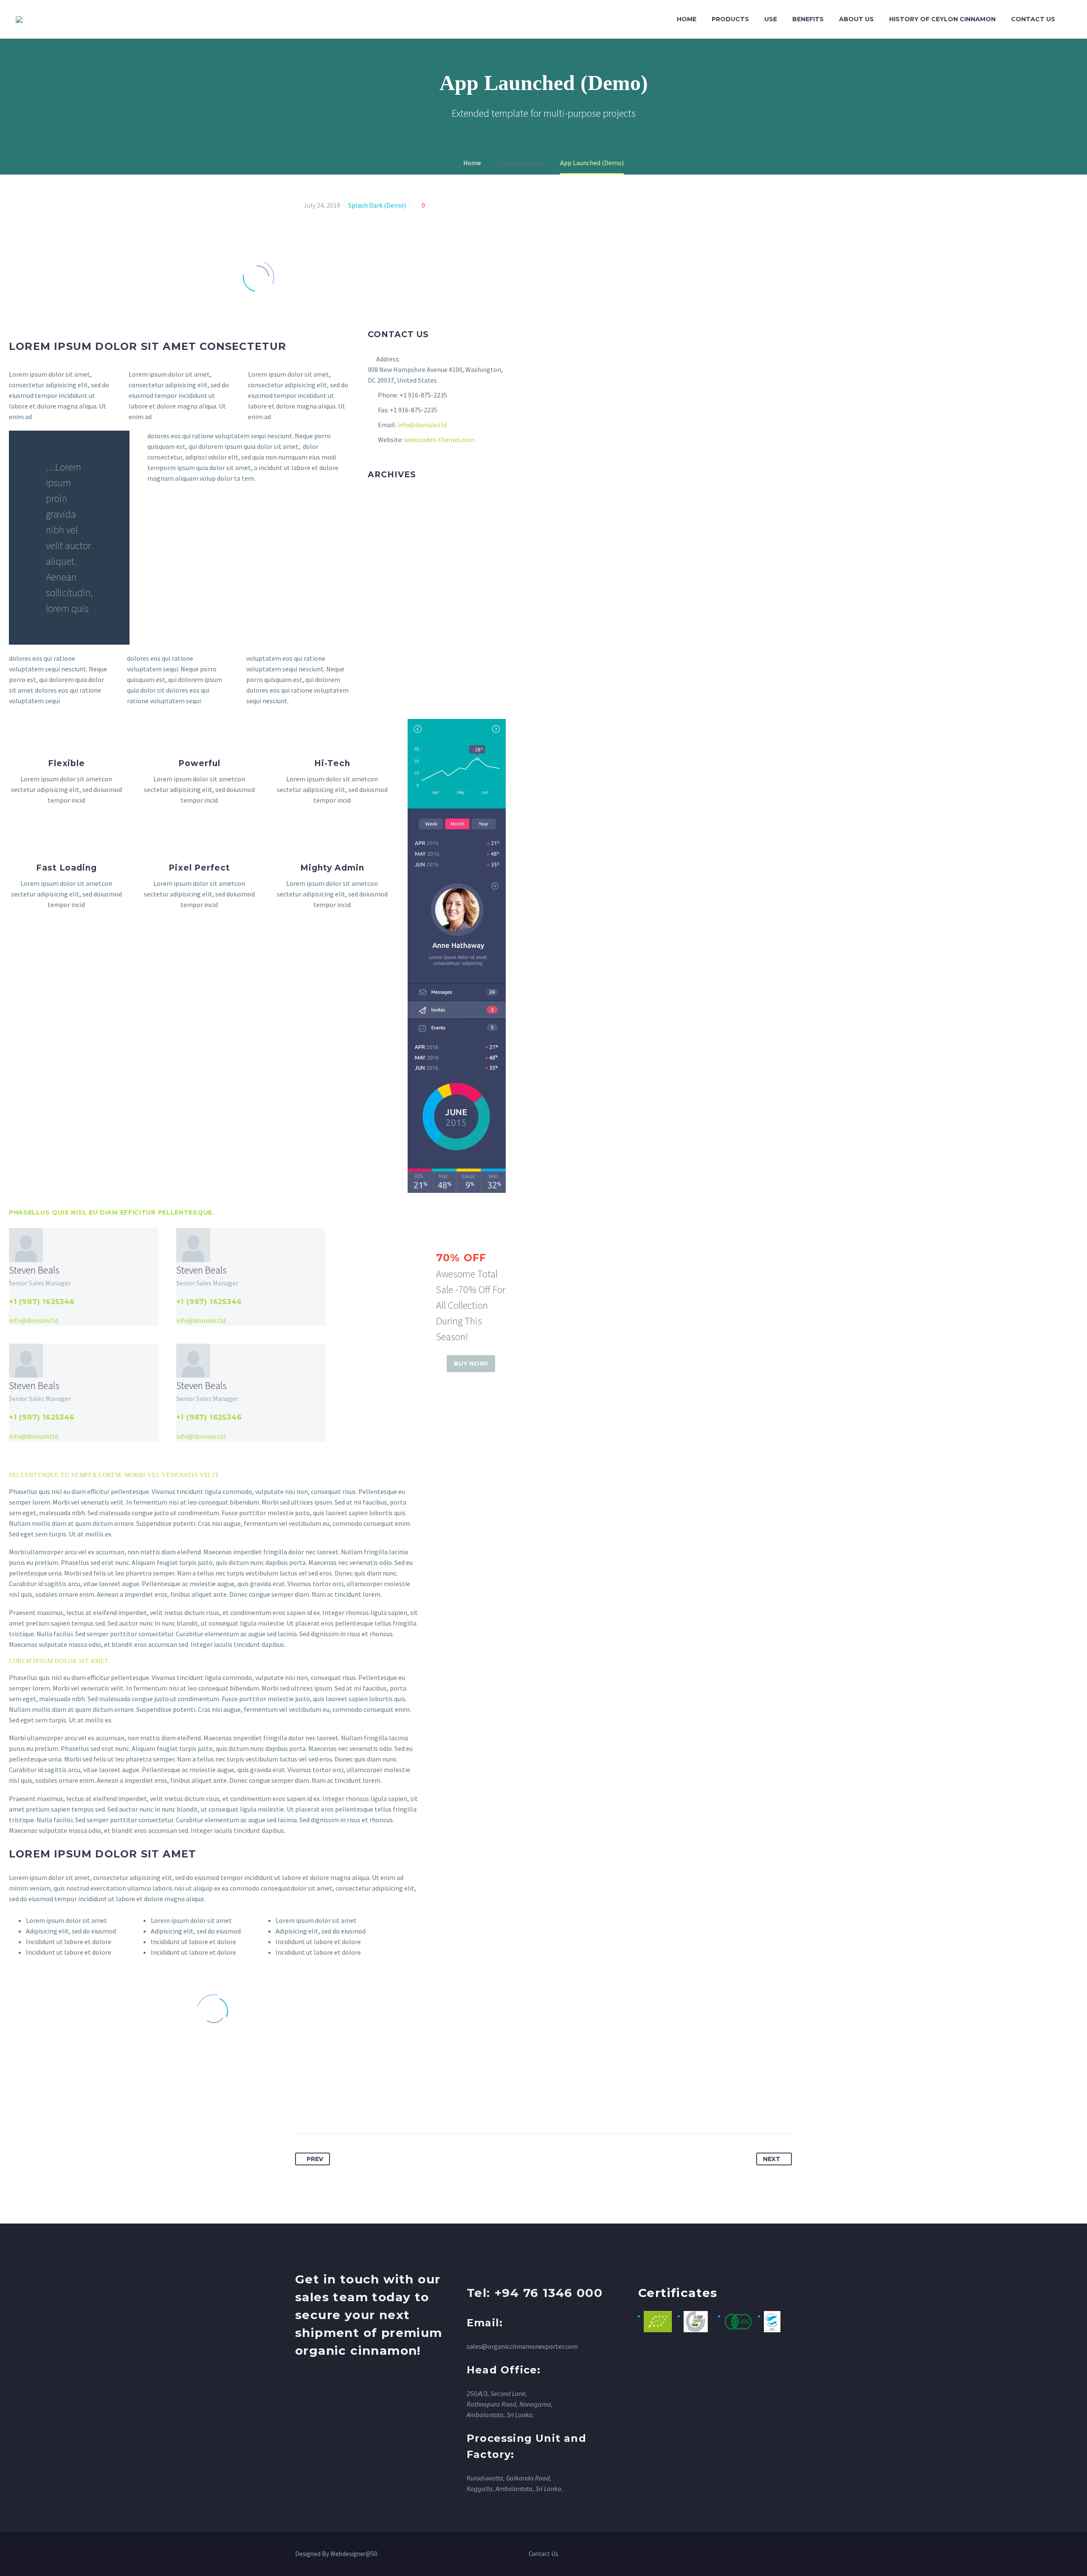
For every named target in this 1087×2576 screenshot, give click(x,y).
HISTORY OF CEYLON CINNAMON (942, 19)
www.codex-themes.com (439, 440)
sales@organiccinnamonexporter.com (522, 2346)
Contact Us (543, 2554)
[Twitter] (318, 2106)
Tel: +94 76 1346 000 (535, 2293)
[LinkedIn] (365, 2106)
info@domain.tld (422, 425)
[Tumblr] (349, 2106)
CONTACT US (1033, 19)
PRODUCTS (730, 19)
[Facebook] (302, 2106)
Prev (315, 2159)
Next (772, 2159)
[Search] (1071, 19)
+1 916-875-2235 (423, 395)
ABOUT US (856, 19)
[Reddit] (381, 2106)
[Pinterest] (334, 2106)
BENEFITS (808, 19)
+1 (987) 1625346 (42, 1302)
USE (771, 19)
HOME (687, 19)
